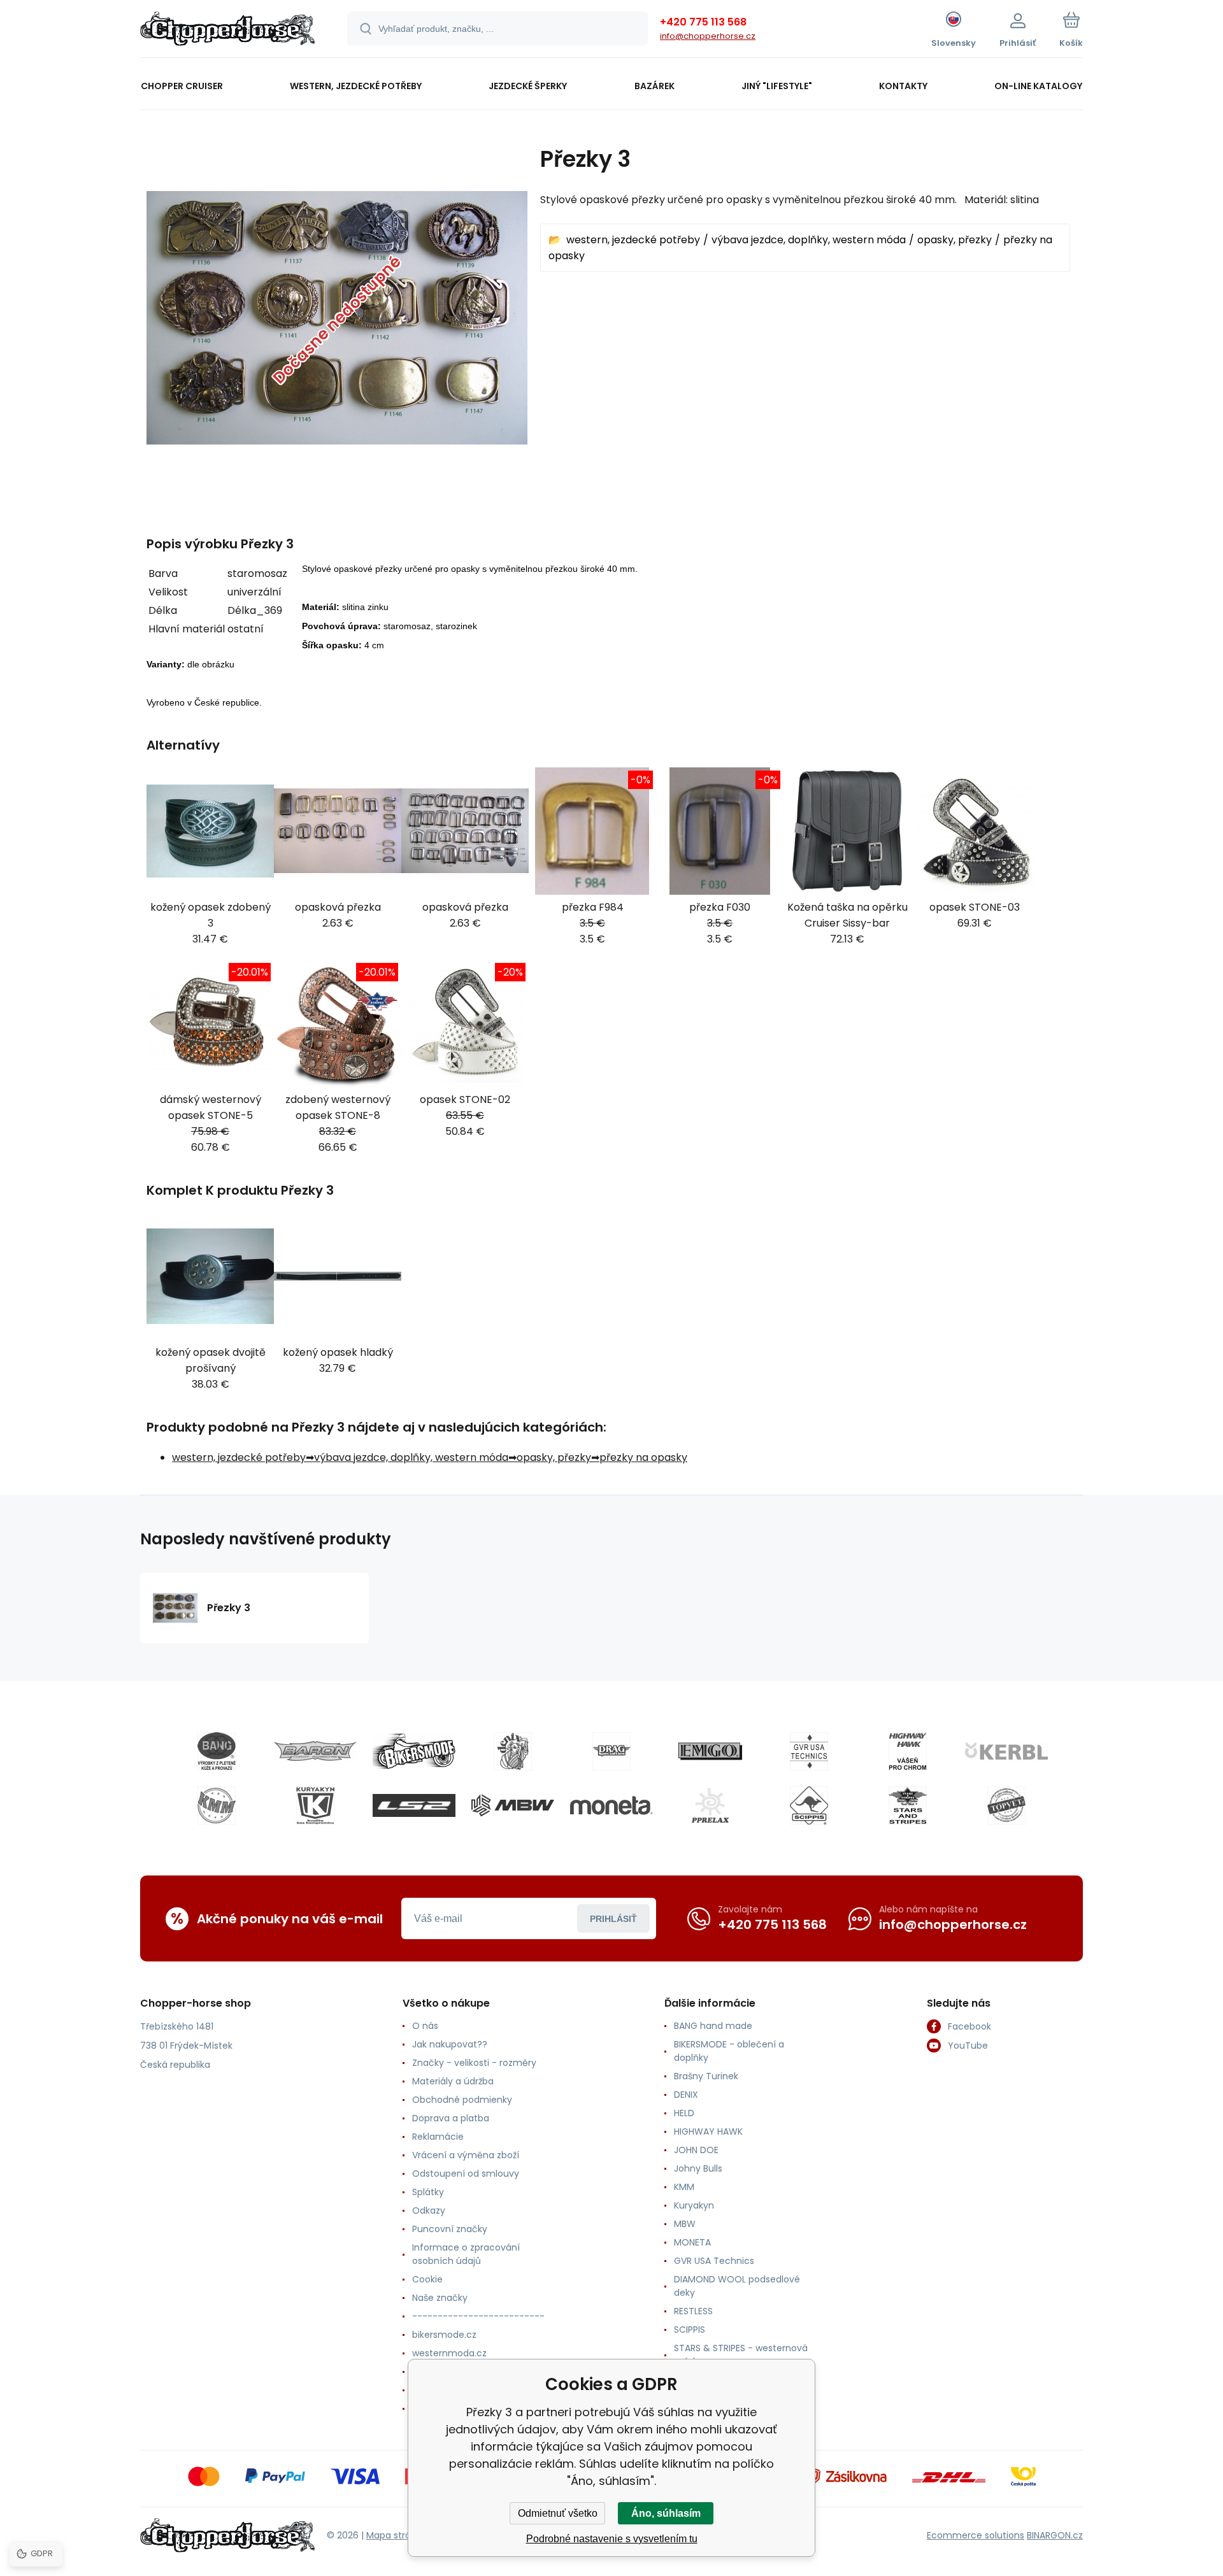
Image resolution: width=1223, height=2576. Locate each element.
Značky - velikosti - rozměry (474, 2063)
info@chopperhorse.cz (708, 36)
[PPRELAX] (710, 1805)
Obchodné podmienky (462, 2100)
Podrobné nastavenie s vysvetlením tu (612, 2539)
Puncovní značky (450, 2229)
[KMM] (217, 1805)
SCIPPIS (690, 2330)
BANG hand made (713, 2026)
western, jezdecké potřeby (633, 240)
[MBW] (513, 1805)
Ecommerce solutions (976, 2535)
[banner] (228, 31)
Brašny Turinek (706, 2076)
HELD (684, 2113)
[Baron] (315, 1751)
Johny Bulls (698, 2168)
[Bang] (217, 1751)
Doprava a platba (451, 2118)
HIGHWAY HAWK (708, 2131)
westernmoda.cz (449, 2353)
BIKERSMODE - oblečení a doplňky (729, 2051)
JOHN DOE (696, 2150)
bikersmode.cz (444, 2335)
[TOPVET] (1006, 1805)
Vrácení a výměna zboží (466, 2155)
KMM (684, 2187)
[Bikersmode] (414, 1751)
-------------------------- (478, 2316)
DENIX (686, 2095)
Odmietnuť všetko (558, 2513)
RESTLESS (693, 2311)
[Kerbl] (1006, 1751)
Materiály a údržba (453, 2081)
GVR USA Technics (714, 2261)
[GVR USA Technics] (809, 1751)
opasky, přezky (955, 240)
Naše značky (440, 2298)
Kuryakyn (694, 2205)
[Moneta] (611, 1805)
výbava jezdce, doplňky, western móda (809, 240)
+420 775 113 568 (703, 22)
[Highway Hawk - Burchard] (908, 1751)
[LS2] (414, 1805)
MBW (685, 2224)
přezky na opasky (643, 1457)
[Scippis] (809, 1805)
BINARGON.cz (1055, 2535)
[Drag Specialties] (611, 1751)
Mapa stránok (397, 2535)
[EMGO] (710, 1751)
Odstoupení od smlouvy (466, 2174)
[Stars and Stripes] (908, 1805)
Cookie (427, 2279)
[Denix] (513, 1751)
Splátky (428, 2192)
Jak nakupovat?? (450, 2044)
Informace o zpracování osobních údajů (466, 2254)
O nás (425, 2026)
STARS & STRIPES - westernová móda (741, 2355)
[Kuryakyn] (315, 1805)
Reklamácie (438, 2137)
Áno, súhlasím (666, 2513)
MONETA (692, 2242)
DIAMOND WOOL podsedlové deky (737, 2286)
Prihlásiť (613, 1919)
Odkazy (429, 2210)
